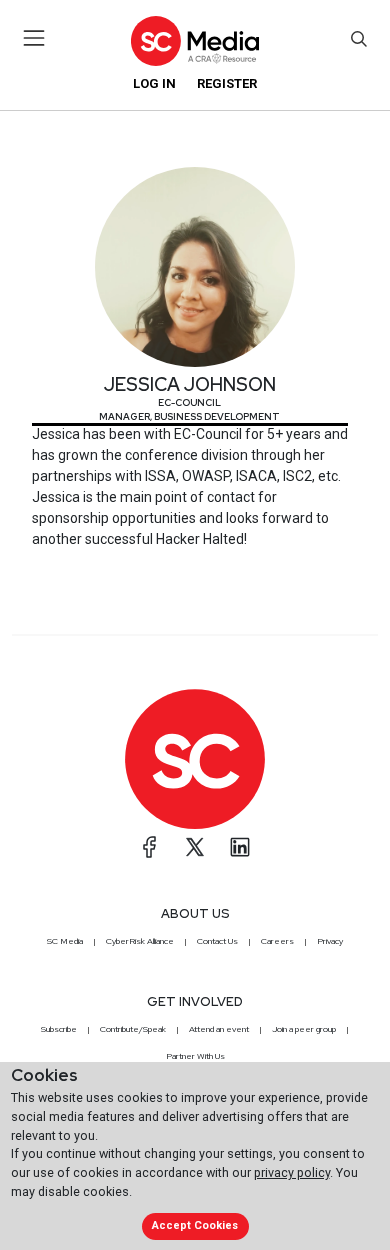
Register (227, 83)
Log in (154, 83)
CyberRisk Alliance (140, 941)
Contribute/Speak (133, 1029)
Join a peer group (304, 1029)
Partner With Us (195, 1056)
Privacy (330, 941)
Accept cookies (195, 1225)
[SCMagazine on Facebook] (150, 847)
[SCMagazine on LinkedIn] (240, 847)
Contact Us (217, 941)
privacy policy (292, 1172)
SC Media (65, 941)
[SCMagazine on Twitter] (195, 847)
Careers (277, 941)
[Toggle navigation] (34, 38)
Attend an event (219, 1029)
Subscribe (59, 1029)
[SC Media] (195, 40)
